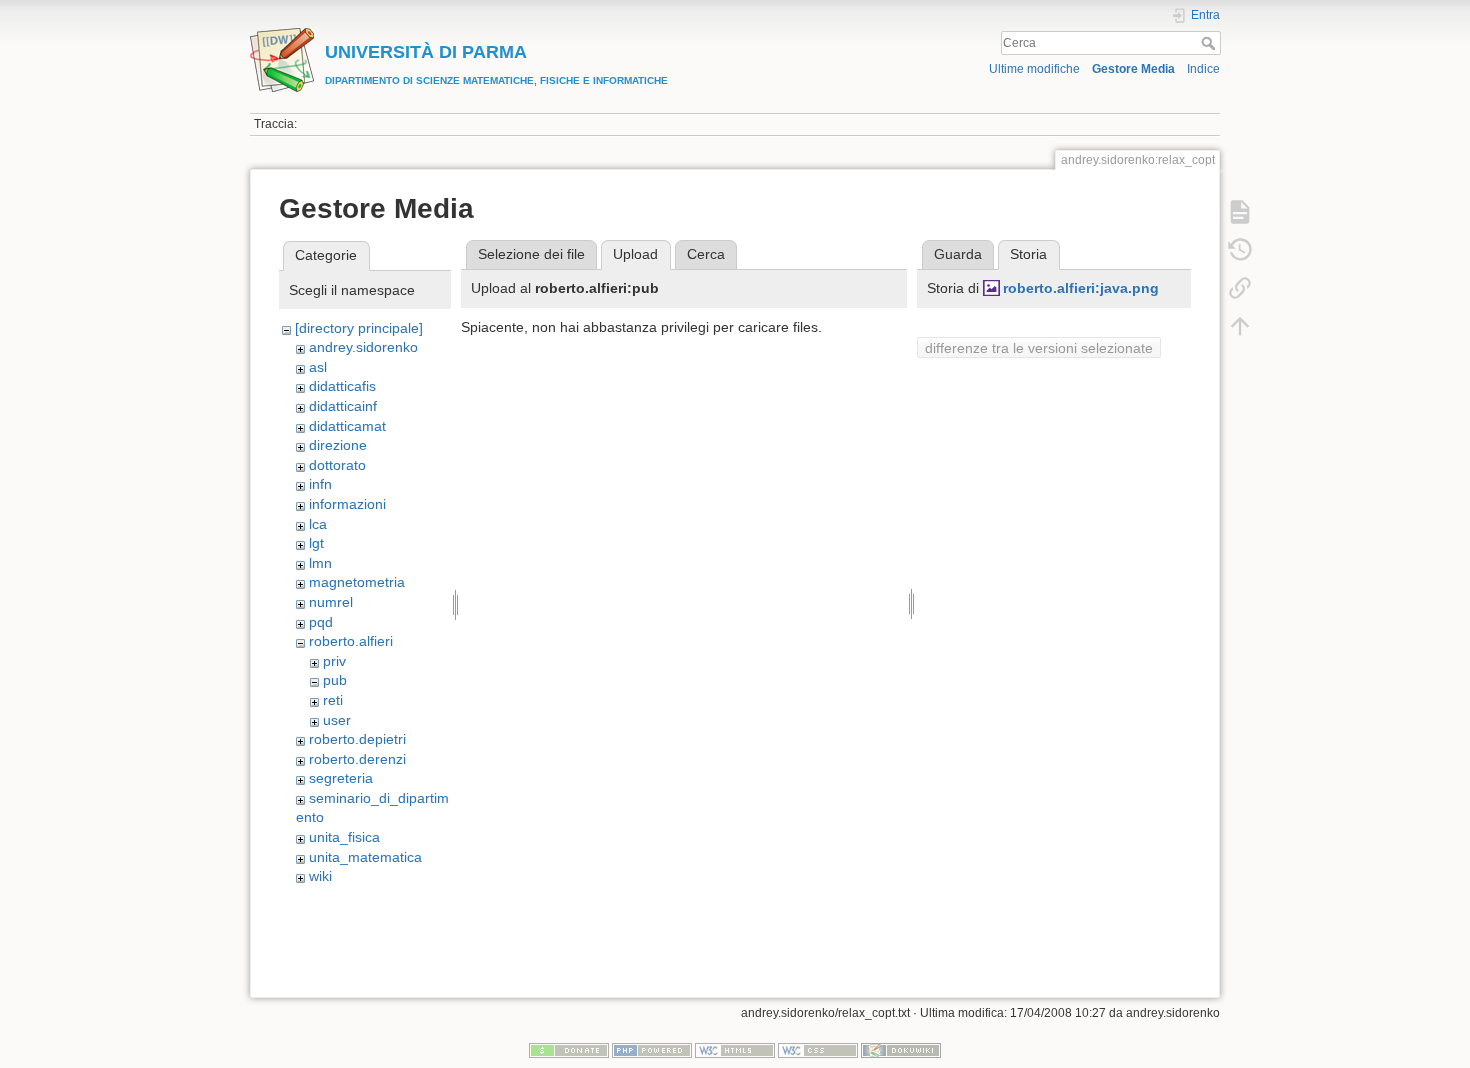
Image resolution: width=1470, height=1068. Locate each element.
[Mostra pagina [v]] (1240, 212)
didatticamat (347, 426)
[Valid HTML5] (735, 1050)
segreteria (341, 778)
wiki (320, 876)
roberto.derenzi (357, 759)
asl (318, 367)
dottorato (337, 465)
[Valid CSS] (818, 1050)
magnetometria (357, 582)
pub (335, 680)
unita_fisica (344, 837)
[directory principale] (359, 328)
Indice (1203, 69)
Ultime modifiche (1034, 69)
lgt (316, 543)
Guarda (958, 254)
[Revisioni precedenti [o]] (1240, 250)
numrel (331, 602)
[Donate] (569, 1050)
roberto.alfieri (351, 641)
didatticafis (342, 386)
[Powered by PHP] (652, 1050)
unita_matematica (365, 857)
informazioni (347, 504)
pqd (321, 622)
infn (320, 484)
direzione (338, 445)
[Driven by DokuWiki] (901, 1050)
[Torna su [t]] (1240, 326)
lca (318, 524)
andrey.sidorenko (363, 347)
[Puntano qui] (1240, 288)
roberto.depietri (357, 739)
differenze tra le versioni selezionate (1039, 348)
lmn (320, 563)
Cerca (1210, 43)
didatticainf (343, 406)
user (337, 720)
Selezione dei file (531, 254)
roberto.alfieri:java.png (1081, 288)
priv (334, 661)
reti (333, 700)
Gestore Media (1133, 69)
